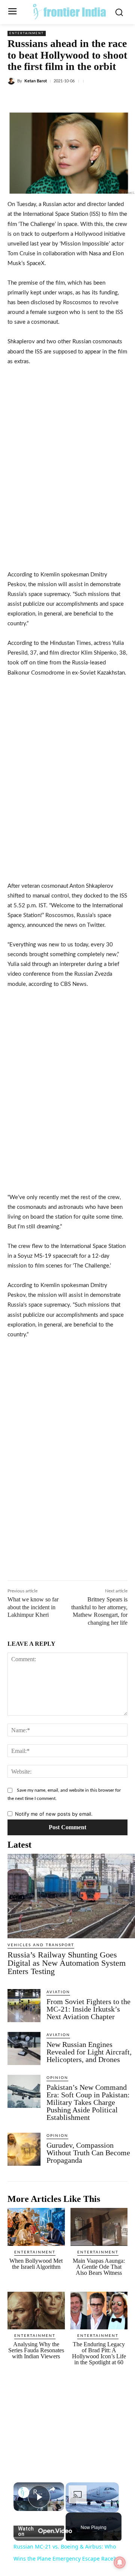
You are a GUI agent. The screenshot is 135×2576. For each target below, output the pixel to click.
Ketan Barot (36, 81)
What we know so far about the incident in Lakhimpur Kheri (33, 1607)
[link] (24, 2493)
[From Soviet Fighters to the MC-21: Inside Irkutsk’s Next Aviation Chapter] (24, 2006)
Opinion (57, 2078)
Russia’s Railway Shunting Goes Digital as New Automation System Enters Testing (67, 1963)
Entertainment (27, 33)
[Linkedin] (73, 99)
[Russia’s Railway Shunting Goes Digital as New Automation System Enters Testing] (71, 1896)
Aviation (58, 1992)
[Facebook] (39, 99)
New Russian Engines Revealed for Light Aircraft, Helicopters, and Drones (89, 2052)
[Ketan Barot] (12, 81)
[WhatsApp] (90, 99)
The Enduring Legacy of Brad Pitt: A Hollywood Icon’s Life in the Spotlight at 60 (99, 2353)
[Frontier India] (69, 11)
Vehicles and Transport (41, 1945)
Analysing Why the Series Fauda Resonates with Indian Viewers (36, 2350)
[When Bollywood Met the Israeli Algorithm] (36, 2227)
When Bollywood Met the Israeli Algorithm (36, 2264)
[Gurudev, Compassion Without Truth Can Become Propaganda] (24, 2149)
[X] (56, 99)
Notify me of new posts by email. (54, 1814)
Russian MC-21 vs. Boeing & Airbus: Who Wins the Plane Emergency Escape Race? (39, 2492)
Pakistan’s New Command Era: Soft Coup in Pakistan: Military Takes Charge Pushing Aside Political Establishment (88, 2102)
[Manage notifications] (120, 2562)
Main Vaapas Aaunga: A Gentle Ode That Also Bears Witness (99, 2267)
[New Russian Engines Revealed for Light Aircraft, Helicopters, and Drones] (24, 2048)
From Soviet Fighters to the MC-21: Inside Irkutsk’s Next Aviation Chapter (88, 2009)
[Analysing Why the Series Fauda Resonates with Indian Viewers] (36, 2311)
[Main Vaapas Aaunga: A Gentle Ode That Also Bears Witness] (99, 2227)
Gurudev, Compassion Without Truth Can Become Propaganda (88, 2153)
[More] (108, 99)
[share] (52, 2489)
